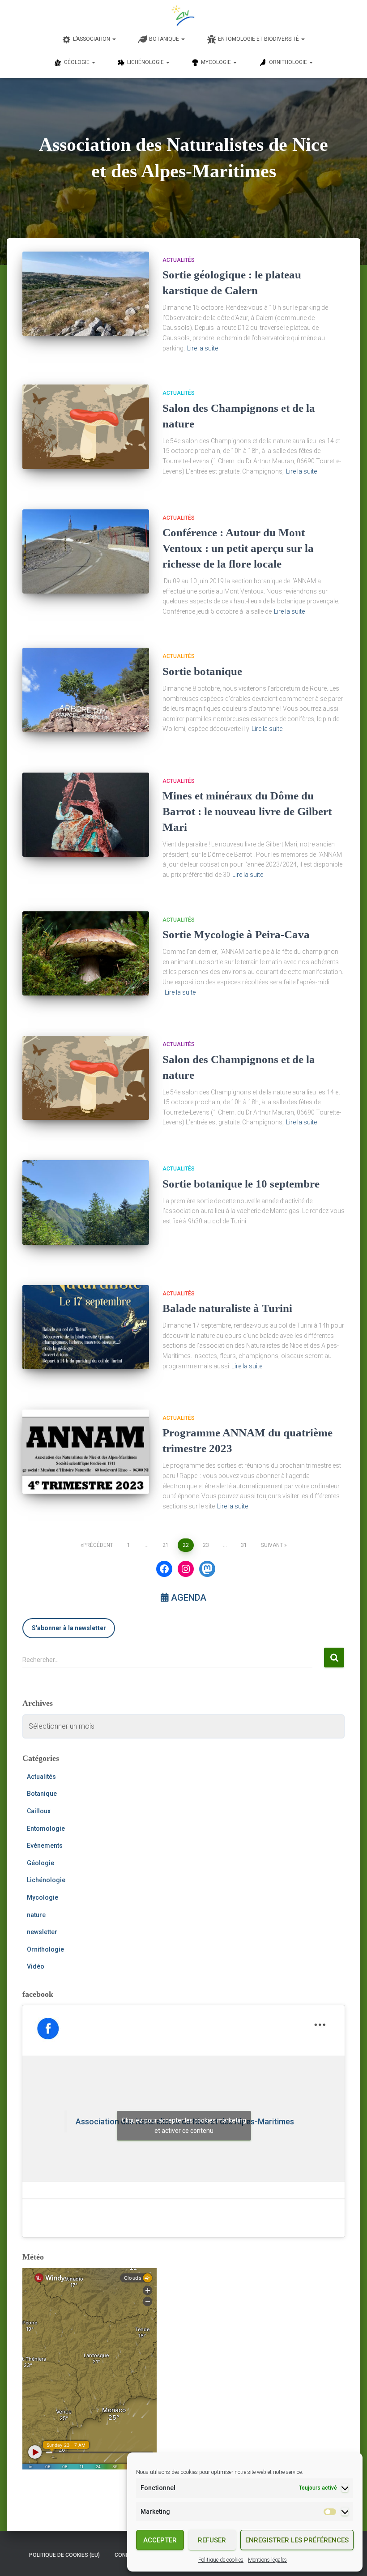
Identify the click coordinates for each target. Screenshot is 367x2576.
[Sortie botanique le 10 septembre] (86, 1202)
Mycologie (43, 1897)
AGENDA (188, 1598)
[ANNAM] (184, 16)
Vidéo (36, 1966)
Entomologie (46, 1828)
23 (206, 1545)
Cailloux (39, 1811)
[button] (114, 39)
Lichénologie (46, 1880)
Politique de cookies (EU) (64, 2555)
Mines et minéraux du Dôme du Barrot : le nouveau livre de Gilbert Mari (247, 811)
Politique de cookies (221, 2560)
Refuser (212, 2540)
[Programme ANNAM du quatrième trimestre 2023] (86, 1452)
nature (36, 1915)
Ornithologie (45, 1949)
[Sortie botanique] (86, 690)
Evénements (45, 1845)
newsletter (42, 1932)
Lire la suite (203, 348)
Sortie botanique (202, 671)
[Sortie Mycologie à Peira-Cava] (86, 953)
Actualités (179, 260)
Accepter (160, 2540)
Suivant (272, 1545)
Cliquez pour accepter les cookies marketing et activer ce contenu (184, 2125)
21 (166, 1545)
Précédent (98, 1545)
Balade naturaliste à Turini (227, 1308)
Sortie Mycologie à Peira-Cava (236, 934)
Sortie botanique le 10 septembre (241, 1184)
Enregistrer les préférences (297, 2540)
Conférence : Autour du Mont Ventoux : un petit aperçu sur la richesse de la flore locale (238, 548)
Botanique (42, 1794)
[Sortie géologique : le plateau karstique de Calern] (86, 294)
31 (244, 1545)
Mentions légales (267, 2560)
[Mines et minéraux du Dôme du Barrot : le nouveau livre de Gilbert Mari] (86, 815)
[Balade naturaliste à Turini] (86, 1327)
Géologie (41, 1863)
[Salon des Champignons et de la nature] (86, 427)
